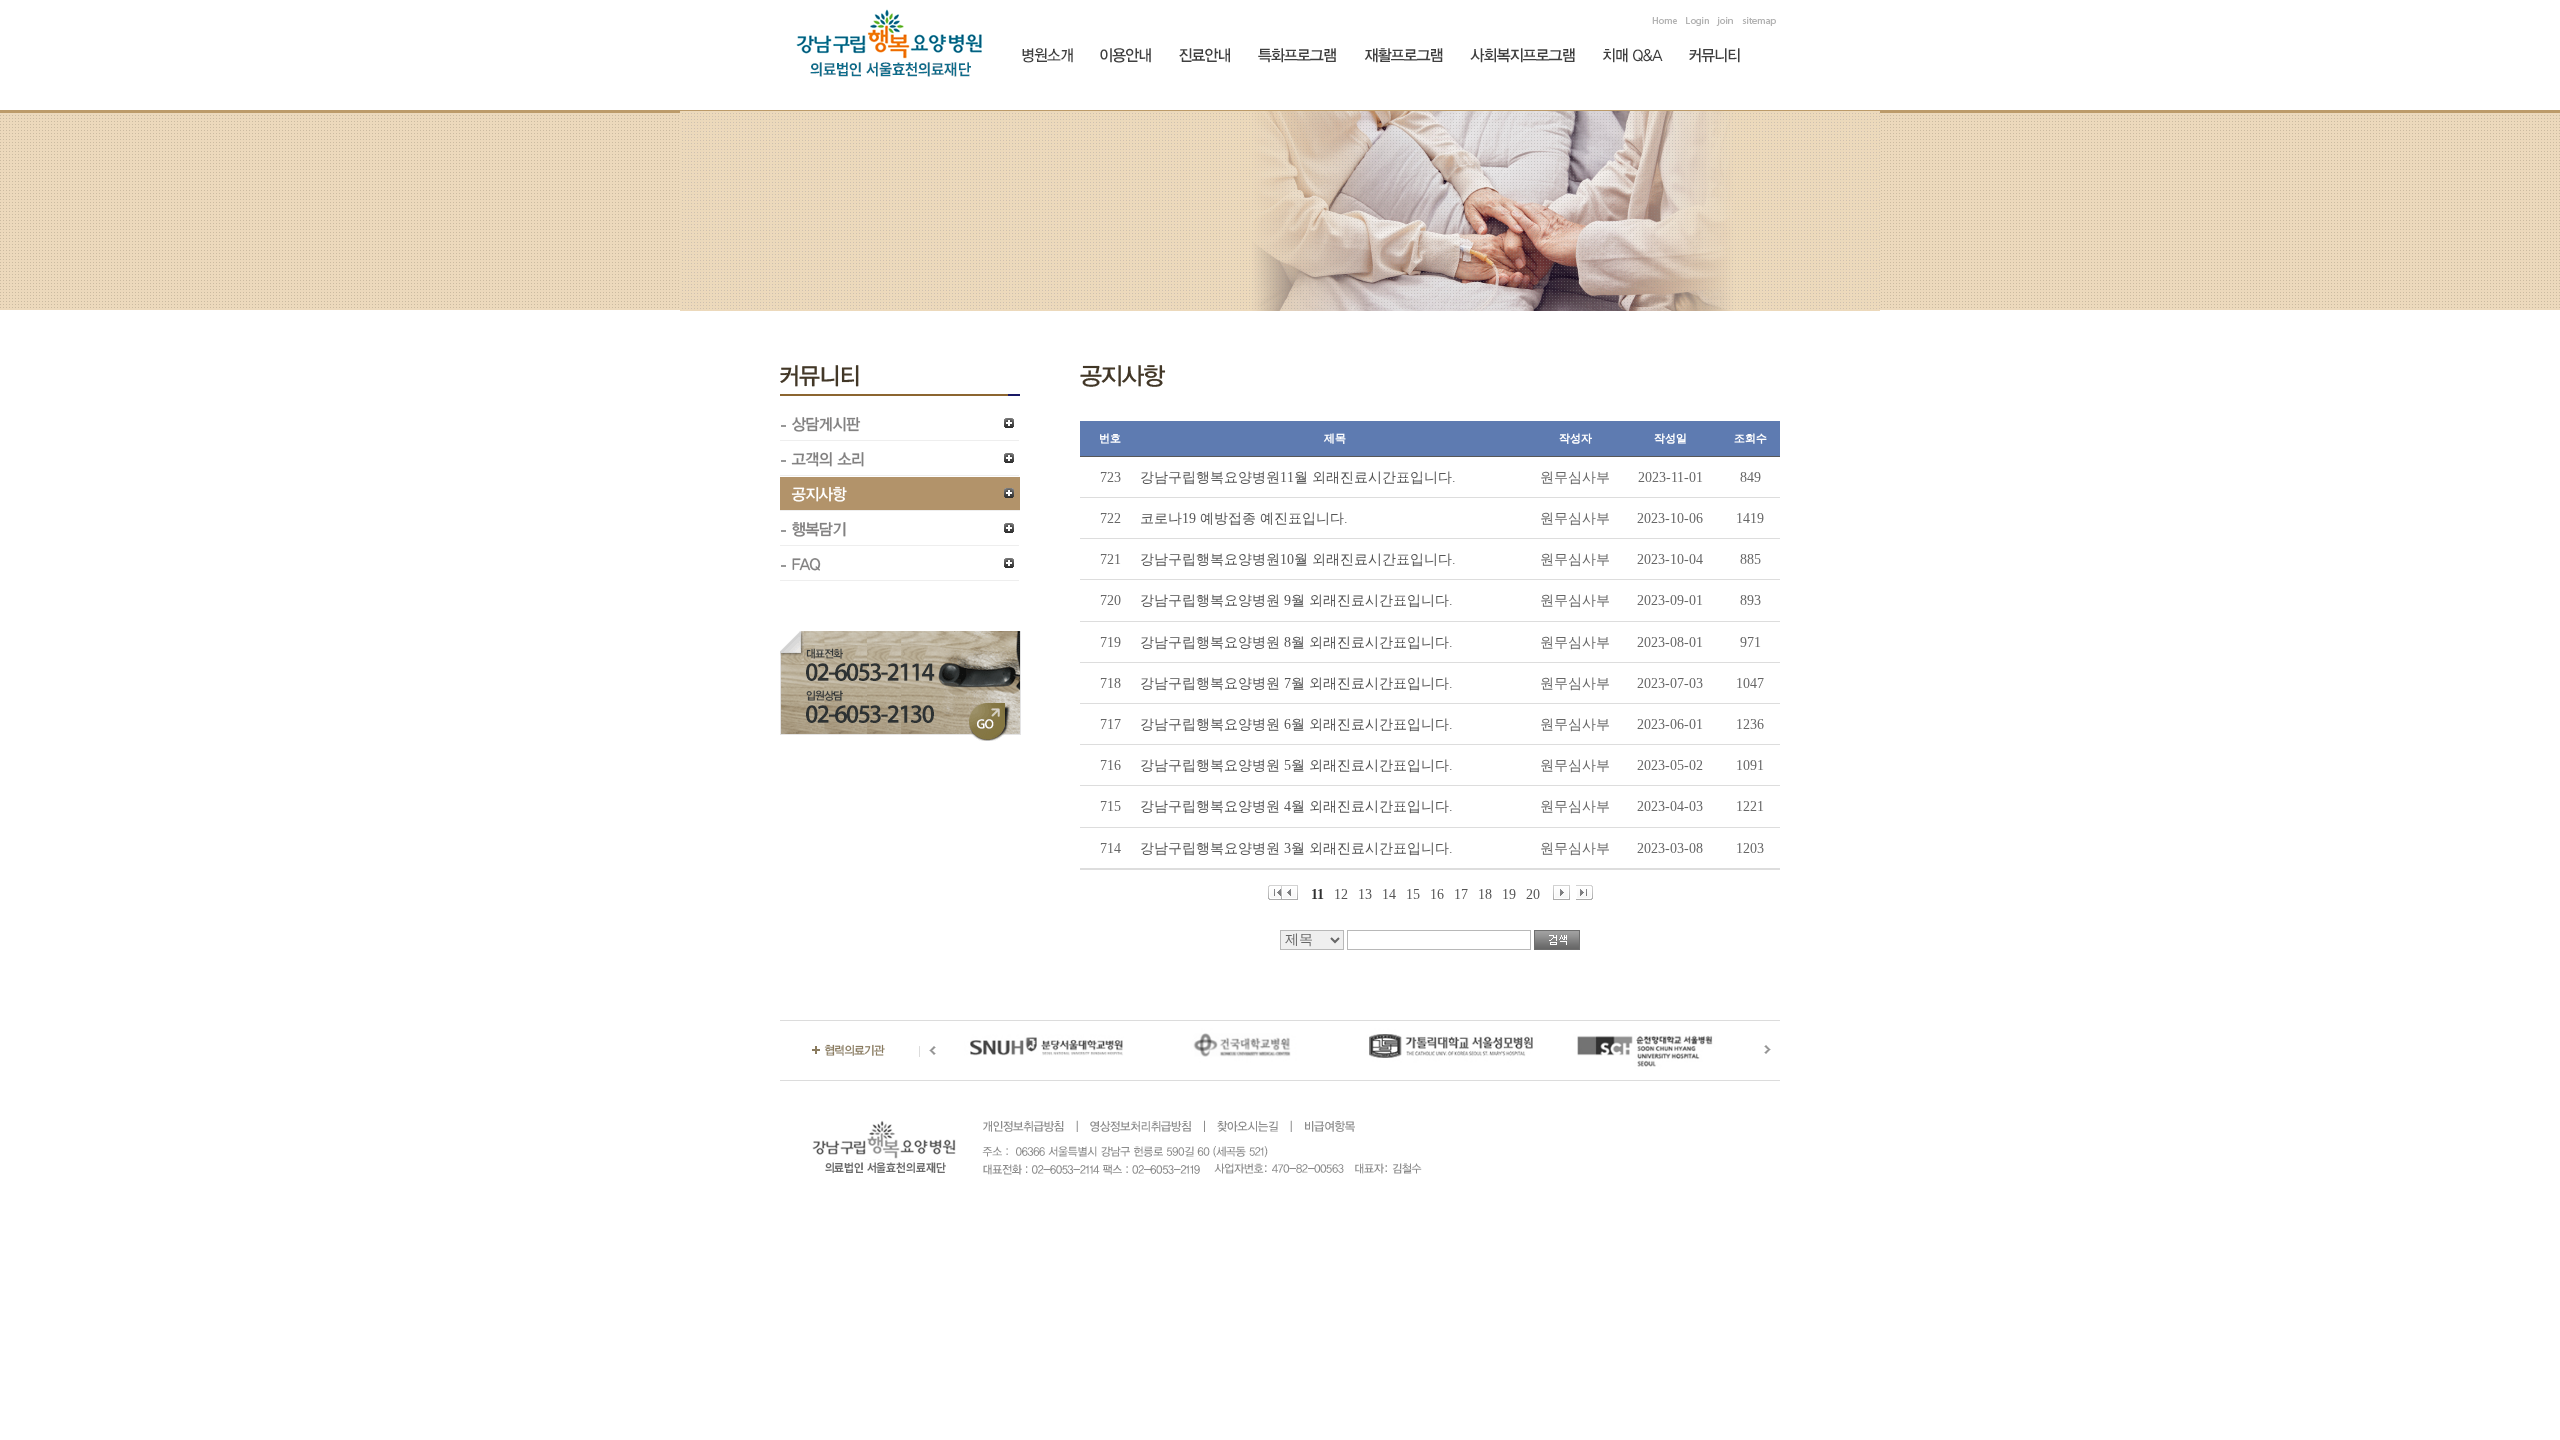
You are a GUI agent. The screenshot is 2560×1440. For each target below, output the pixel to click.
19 (1509, 893)
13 (1365, 893)
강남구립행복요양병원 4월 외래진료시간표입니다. (1296, 806)
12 (1341, 893)
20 (1533, 893)
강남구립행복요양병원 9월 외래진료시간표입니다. (1296, 600)
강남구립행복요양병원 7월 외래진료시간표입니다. (1296, 683)
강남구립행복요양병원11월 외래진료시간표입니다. (1298, 477)
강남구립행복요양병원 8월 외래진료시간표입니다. (1296, 642)
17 (1461, 893)
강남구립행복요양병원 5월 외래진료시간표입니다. (1296, 765)
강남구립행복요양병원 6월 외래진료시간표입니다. (1296, 724)
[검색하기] (1557, 940)
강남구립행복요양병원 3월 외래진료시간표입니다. (1296, 848)
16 (1437, 893)
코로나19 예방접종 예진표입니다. (1244, 518)
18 (1485, 893)
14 (1389, 893)
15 (1413, 893)
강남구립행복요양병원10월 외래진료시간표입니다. (1298, 559)
